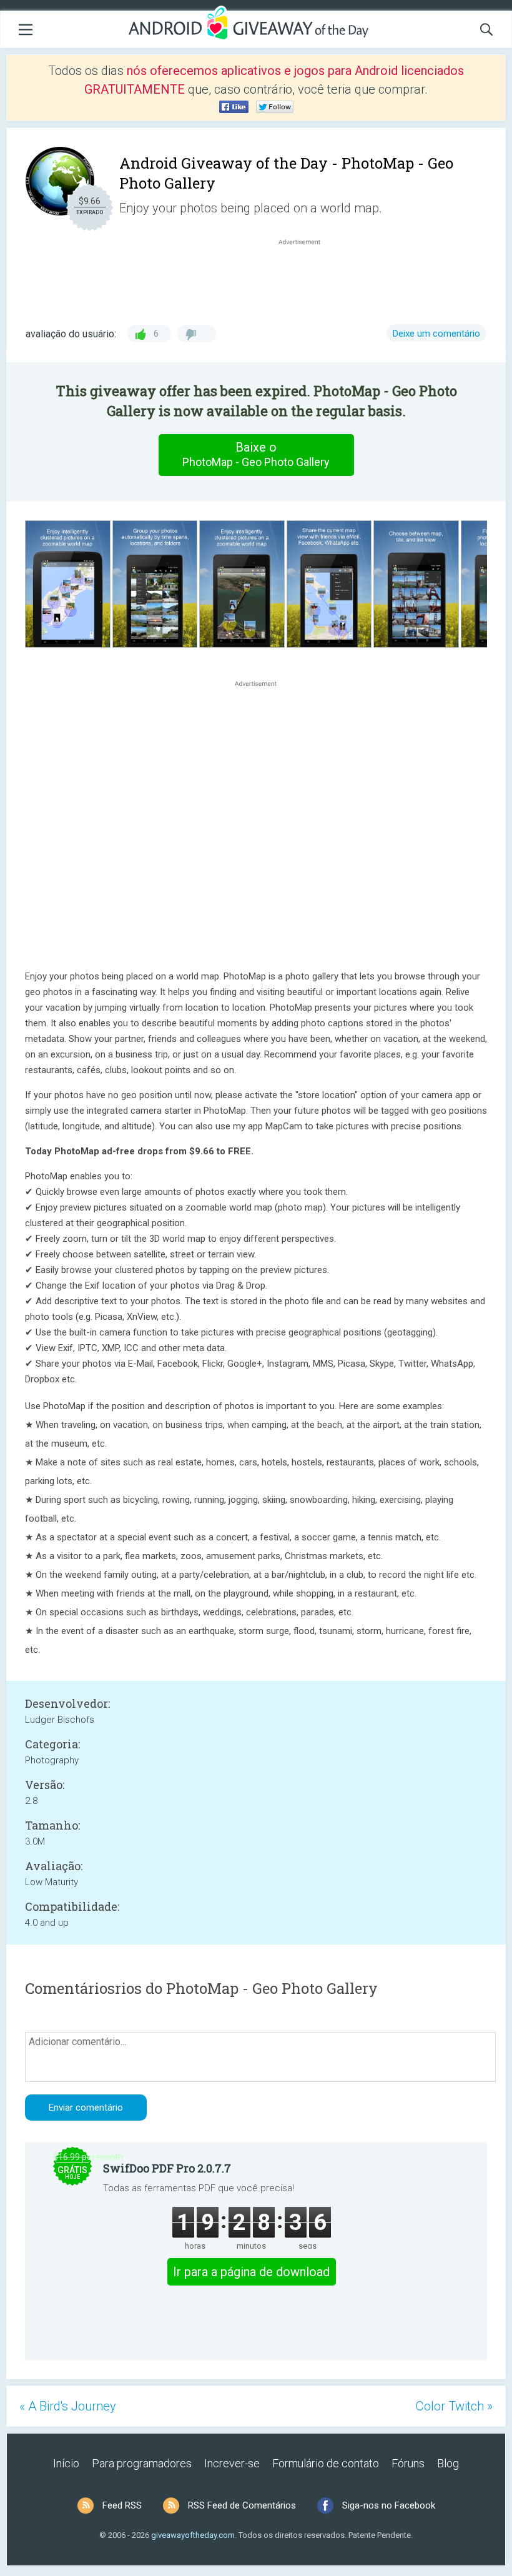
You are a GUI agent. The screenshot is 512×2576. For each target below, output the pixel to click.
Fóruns (408, 2463)
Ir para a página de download (251, 2272)
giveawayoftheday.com (193, 2535)
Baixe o (256, 454)
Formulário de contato (326, 2463)
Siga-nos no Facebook (389, 2505)
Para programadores (142, 2463)
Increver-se (232, 2463)
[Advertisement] (306, 278)
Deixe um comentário (436, 334)
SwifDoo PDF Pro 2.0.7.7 (167, 2168)
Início (66, 2463)
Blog (448, 2463)
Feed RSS (122, 2505)
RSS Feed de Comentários (242, 2505)
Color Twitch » (454, 2406)
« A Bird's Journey (68, 2406)
